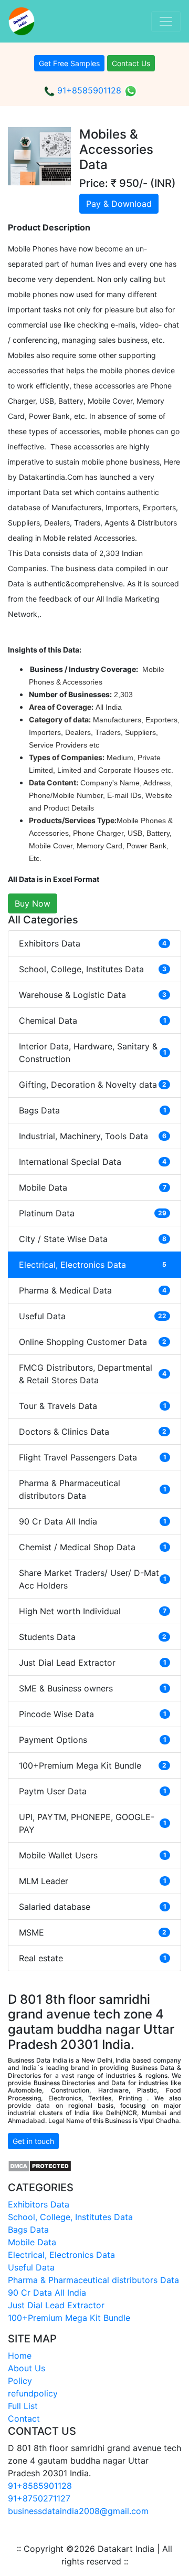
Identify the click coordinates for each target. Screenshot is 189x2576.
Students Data (93, 1637)
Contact (24, 2419)
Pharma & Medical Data (93, 1290)
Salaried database (93, 1907)
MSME (93, 1932)
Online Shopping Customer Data (93, 1342)
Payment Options (93, 1740)
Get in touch (33, 2141)
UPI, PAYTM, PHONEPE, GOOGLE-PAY (93, 1823)
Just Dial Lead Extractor (93, 1663)
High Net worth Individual (93, 1611)
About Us (27, 2368)
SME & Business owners (93, 1688)
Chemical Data (93, 1021)
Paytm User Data (93, 1791)
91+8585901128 (88, 90)
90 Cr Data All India (93, 1521)
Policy (20, 2381)
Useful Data (93, 1316)
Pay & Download (119, 204)
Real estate (93, 1958)
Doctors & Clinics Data (93, 1432)
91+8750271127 (39, 2498)
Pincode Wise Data (93, 1714)
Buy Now (33, 903)
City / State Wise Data (93, 1239)
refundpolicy (33, 2393)
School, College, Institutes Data (93, 969)
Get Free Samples (69, 63)
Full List (23, 2406)
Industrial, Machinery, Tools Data (93, 1136)
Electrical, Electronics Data (93, 1265)
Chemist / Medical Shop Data (93, 1547)
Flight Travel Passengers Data (93, 1457)
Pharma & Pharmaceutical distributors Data (93, 1489)
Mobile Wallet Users (93, 1855)
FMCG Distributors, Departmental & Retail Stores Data (93, 1374)
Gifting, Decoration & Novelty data (93, 1085)
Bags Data (93, 1110)
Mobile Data (93, 1187)
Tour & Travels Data (93, 1406)
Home (20, 2356)
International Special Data (93, 1162)
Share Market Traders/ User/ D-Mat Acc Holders (93, 1579)
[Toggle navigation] (166, 22)
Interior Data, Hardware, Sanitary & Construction (93, 1053)
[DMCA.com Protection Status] (40, 2165)
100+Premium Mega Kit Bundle (93, 1765)
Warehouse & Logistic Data (93, 995)
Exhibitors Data (93, 943)
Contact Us (131, 63)
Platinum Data (93, 1213)
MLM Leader (93, 1881)
